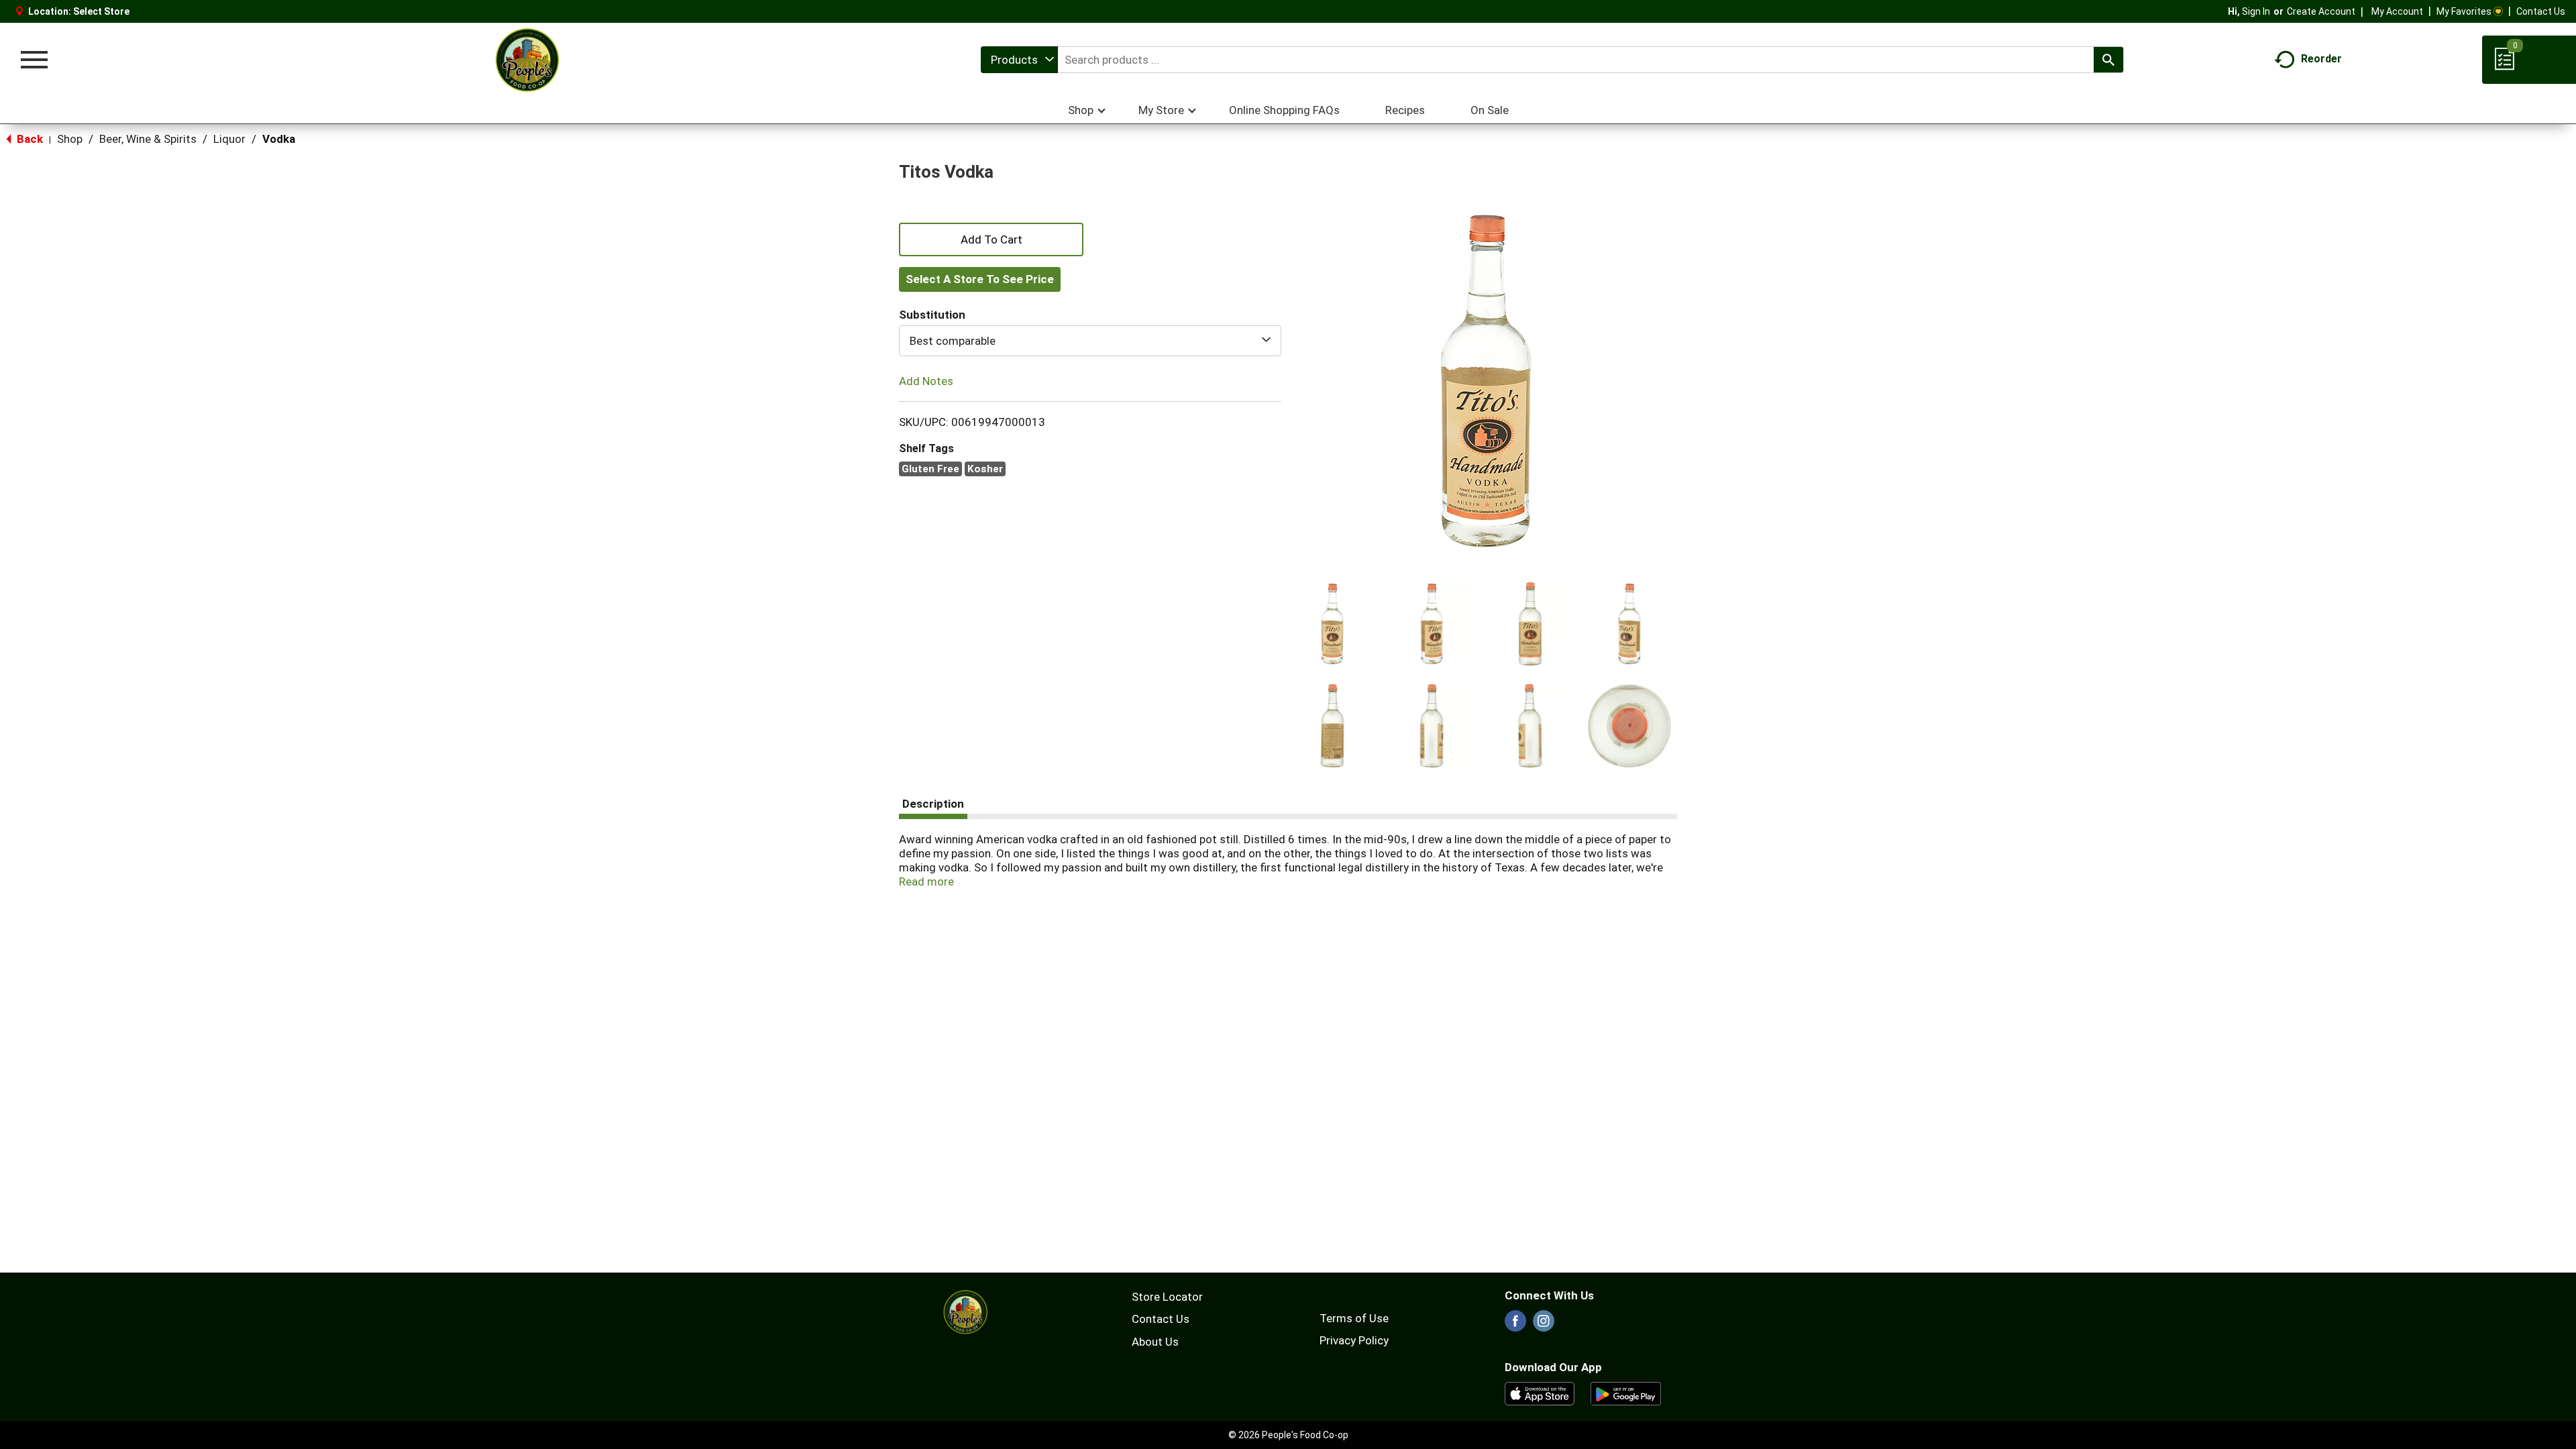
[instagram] (1544, 1325)
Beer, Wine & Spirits (148, 139)
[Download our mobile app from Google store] (1626, 1393)
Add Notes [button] (926, 381)
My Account (2397, 11)
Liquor (229, 139)
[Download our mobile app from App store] (1540, 1393)
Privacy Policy (1354, 1340)
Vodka (279, 139)
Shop (70, 139)
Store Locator (1167, 1297)
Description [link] (933, 804)
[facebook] (1515, 1325)
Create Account (2321, 11)
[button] (1332, 624)
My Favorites (2464, 11)
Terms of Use (1354, 1318)
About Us (1155, 1342)
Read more (926, 881)
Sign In (2256, 11)
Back (29, 139)
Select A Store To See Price (980, 279)
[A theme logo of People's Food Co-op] (527, 60)
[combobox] (1019, 60)
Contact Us (2541, 11)
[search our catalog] (2108, 60)
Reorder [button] (2321, 59)
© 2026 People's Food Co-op (1288, 1435)
